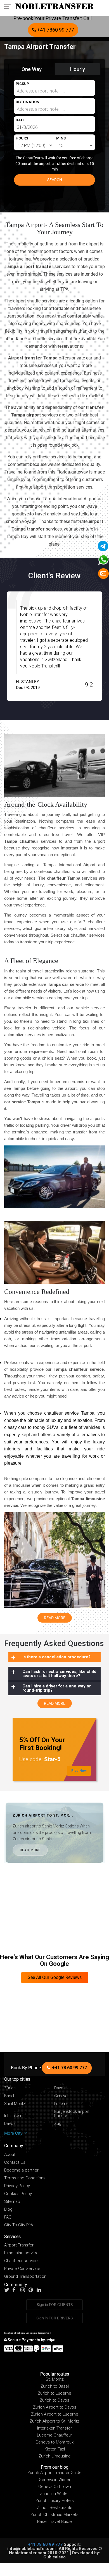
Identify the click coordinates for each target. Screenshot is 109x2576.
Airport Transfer (19, 2245)
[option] (54, 646)
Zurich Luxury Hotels (55, 2501)
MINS (61, 138)
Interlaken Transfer (55, 2428)
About (10, 2155)
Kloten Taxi (55, 2449)
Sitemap (12, 2202)
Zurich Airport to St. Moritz (54, 2421)
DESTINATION (28, 102)
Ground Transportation (25, 2277)
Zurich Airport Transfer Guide (54, 2473)
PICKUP (22, 84)
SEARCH (55, 180)
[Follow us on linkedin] (40, 2290)
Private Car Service (22, 2269)
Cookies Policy (18, 2194)
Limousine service (21, 2253)
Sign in (55, 2305)
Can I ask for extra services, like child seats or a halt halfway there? (59, 1673)
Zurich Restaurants (55, 2508)
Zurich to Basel (55, 2386)
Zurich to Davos (54, 2400)
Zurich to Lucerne (54, 2393)
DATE (20, 120)
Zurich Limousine (55, 2456)
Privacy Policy (17, 2186)
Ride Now (79, 1771)
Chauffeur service (21, 2261)
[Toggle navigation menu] (9, 6)
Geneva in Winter (55, 2480)
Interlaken (13, 2116)
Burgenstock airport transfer (72, 2114)
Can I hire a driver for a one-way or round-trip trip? (57, 1688)
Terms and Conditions (25, 2178)
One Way (32, 69)
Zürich (10, 2088)
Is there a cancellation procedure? (56, 1657)
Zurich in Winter (54, 2494)
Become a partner (21, 2170)
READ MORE (30, 1850)
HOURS (22, 138)
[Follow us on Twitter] (8, 2290)
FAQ (8, 2217)
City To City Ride (19, 2225)
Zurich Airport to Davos (55, 2407)
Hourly (78, 69)
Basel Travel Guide (54, 2521)
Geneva (61, 2096)
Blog (8, 2209)
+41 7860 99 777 (55, 30)
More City (14, 2133)
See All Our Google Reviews (55, 1977)
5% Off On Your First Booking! (42, 1744)
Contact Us (15, 2162)
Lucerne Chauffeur (54, 2435)
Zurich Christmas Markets (54, 2515)
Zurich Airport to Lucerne (55, 2414)
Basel (9, 2096)
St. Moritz (55, 2379)
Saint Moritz (15, 2104)
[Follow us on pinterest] (32, 2290)
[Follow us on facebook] (16, 2290)
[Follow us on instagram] (24, 2290)
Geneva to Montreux (54, 2442)
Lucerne (61, 2104)
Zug (58, 2124)
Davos (60, 2088)
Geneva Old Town (55, 2487)
